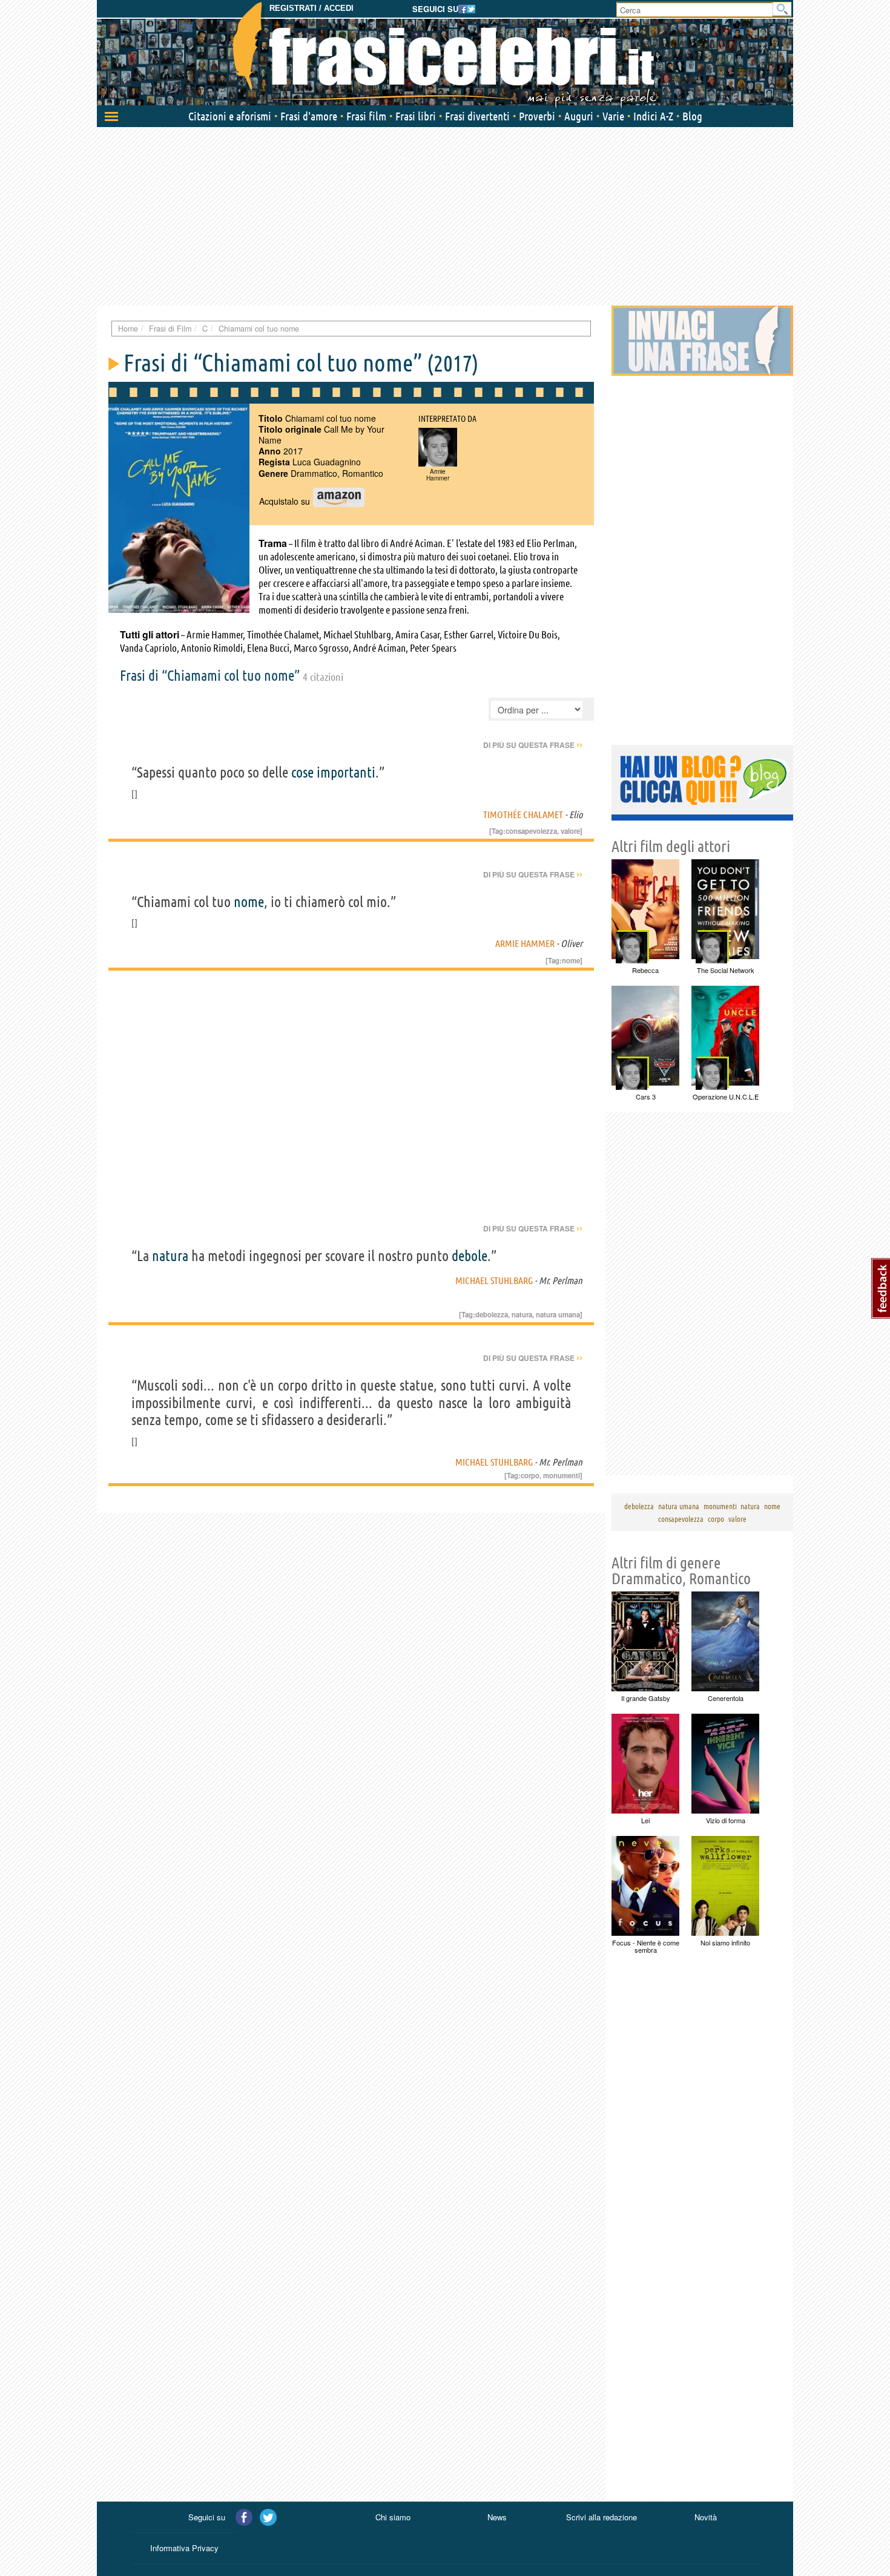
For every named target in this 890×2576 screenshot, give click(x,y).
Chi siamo (393, 2517)
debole (470, 1256)
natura (170, 1256)
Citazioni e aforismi (230, 116)
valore (570, 831)
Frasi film (366, 116)
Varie (613, 116)
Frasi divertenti (477, 116)
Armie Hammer (525, 943)
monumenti (562, 1475)
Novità (706, 2517)
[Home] (445, 54)
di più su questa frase (533, 745)
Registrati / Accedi (311, 8)
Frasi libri (416, 116)
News (497, 2517)
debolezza (492, 1314)
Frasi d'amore (309, 116)
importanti (346, 772)
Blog (692, 116)
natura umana (558, 1314)
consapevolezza (531, 831)
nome (249, 902)
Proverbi (537, 116)
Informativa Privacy (184, 2548)
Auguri (579, 116)
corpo (530, 1475)
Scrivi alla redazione (602, 2517)
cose (302, 772)
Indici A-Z (653, 116)
